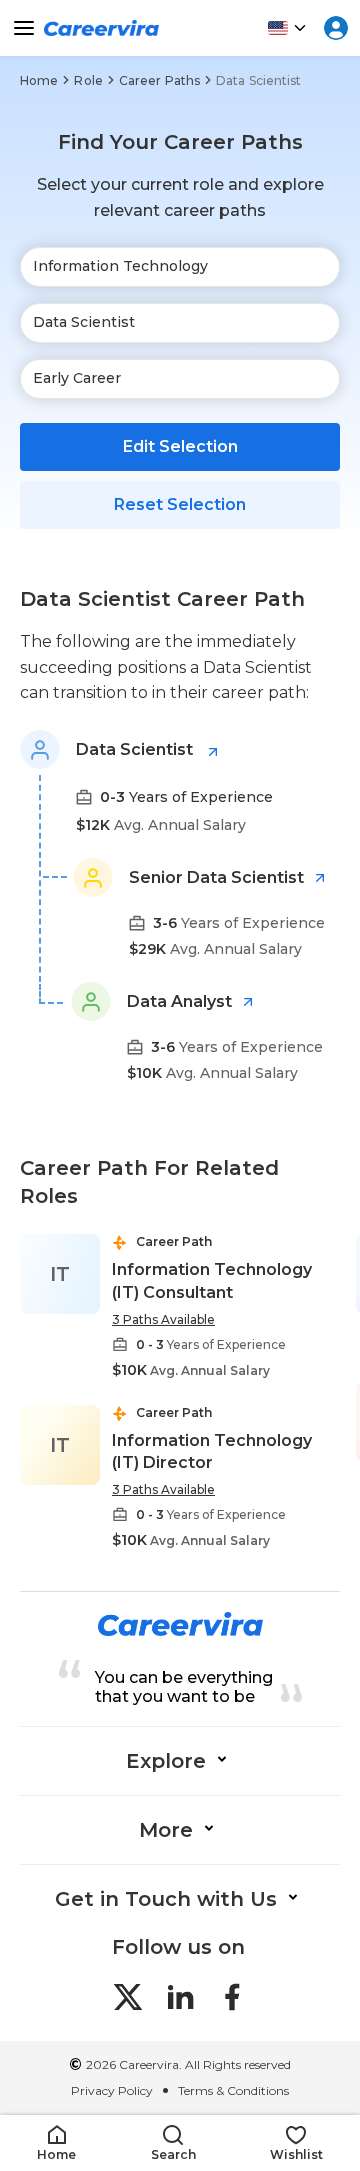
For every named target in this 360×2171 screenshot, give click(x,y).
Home (39, 80)
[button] (56, 2143)
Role (88, 80)
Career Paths (159, 80)
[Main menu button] (24, 28)
